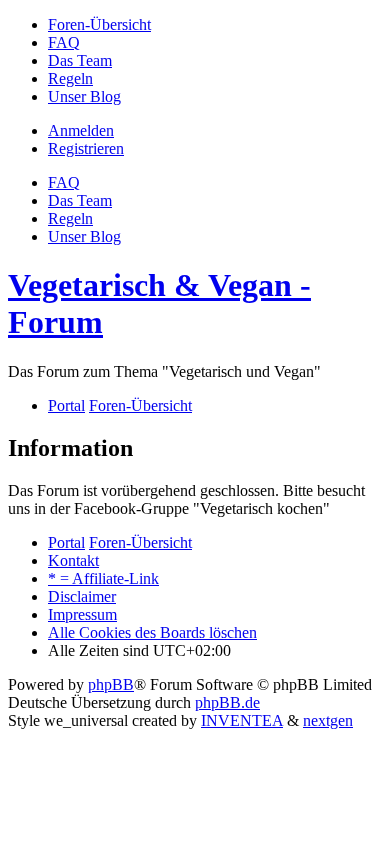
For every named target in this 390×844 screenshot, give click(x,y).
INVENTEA (242, 720)
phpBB (111, 684)
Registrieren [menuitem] (86, 148)
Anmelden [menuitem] (81, 130)
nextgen (328, 720)
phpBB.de (227, 702)
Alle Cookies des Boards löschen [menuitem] (152, 632)
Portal (66, 405)
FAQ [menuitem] (64, 182)
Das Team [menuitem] (80, 200)
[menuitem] (99, 24)
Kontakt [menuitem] (73, 560)
